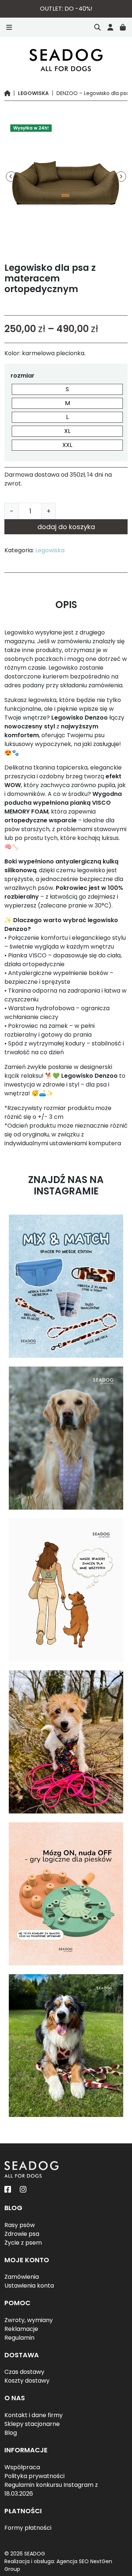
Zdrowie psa (22, 2234)
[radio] (67, 389)
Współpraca (22, 2467)
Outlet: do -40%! (66, 9)
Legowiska (33, 93)
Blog (11, 2433)
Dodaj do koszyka (66, 527)
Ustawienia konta (29, 2286)
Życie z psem (23, 2243)
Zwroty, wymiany (29, 2320)
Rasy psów (20, 2225)
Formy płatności (28, 2528)
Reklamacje (21, 2329)
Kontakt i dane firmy (34, 2415)
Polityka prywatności (34, 2476)
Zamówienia (22, 2277)
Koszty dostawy (27, 2381)
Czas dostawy (24, 2372)
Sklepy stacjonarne (32, 2424)
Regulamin (19, 2338)
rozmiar (23, 376)
